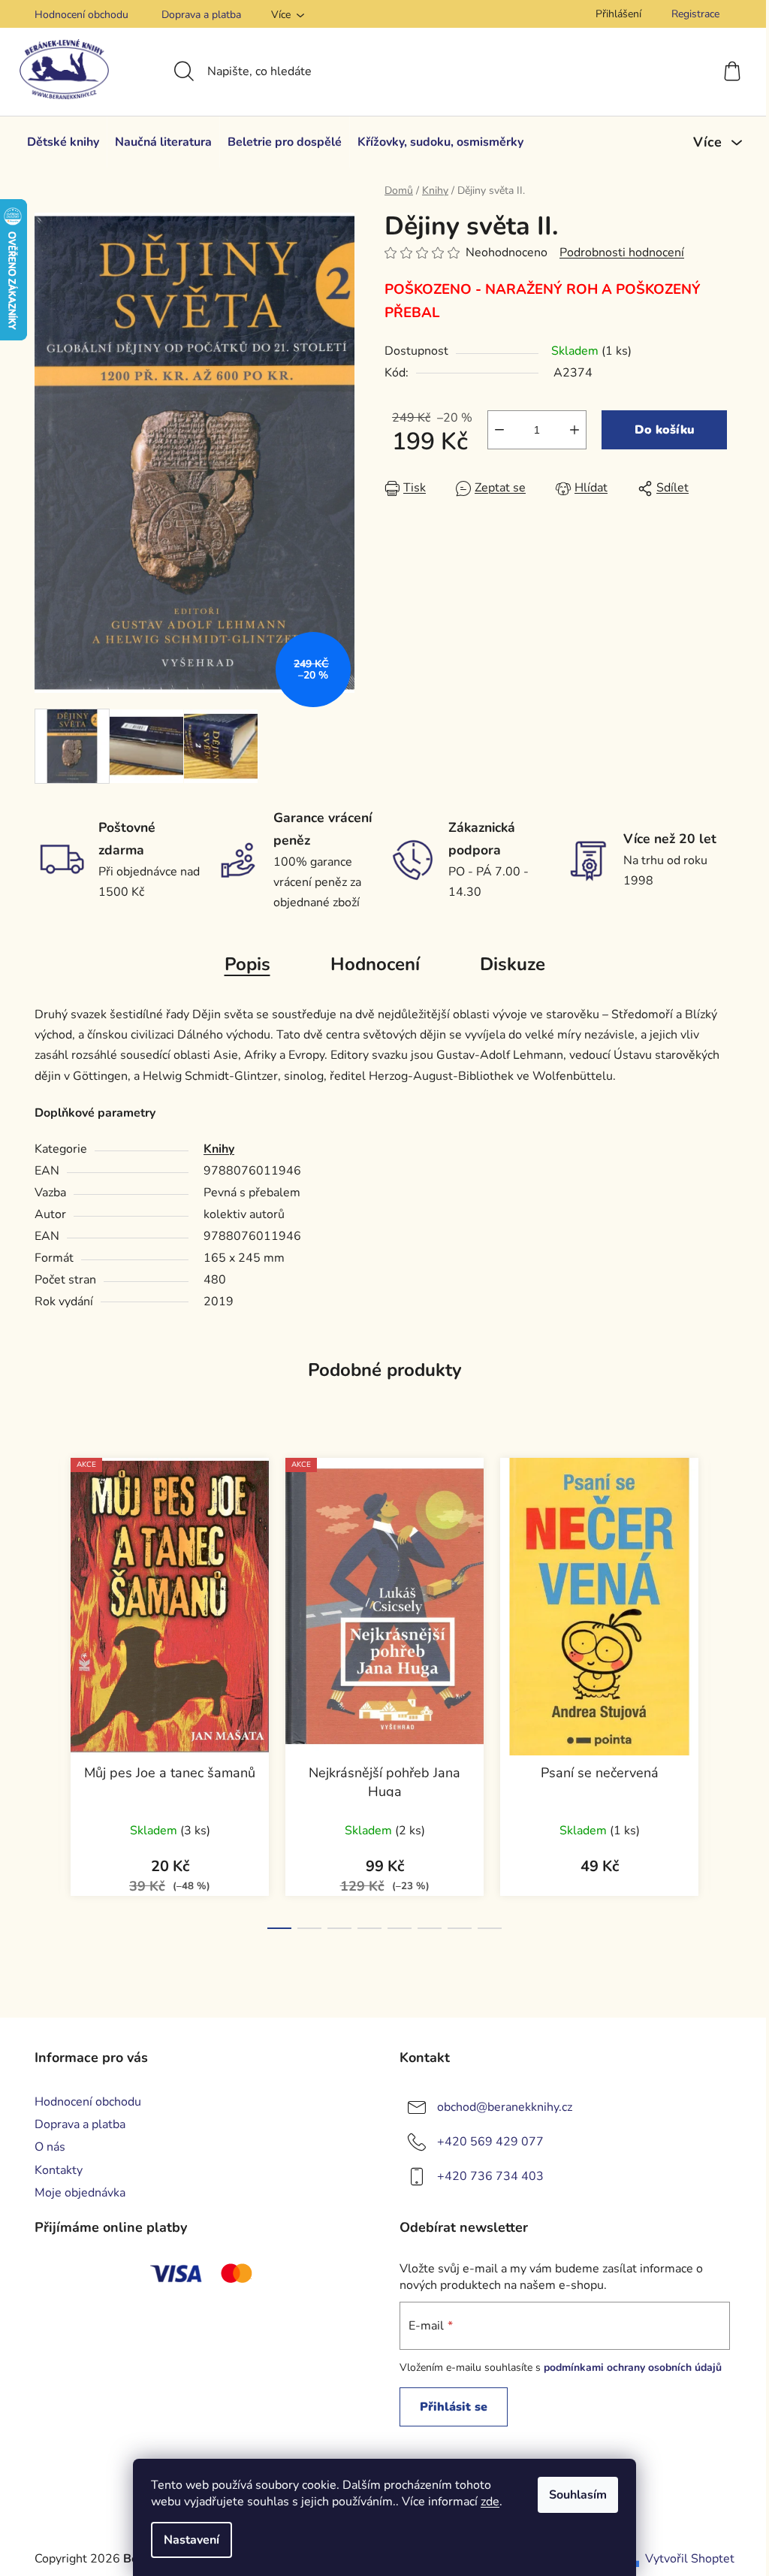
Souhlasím (578, 2495)
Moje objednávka (80, 2193)
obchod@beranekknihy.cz (505, 2107)
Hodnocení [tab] (375, 964)
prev (47, 1689)
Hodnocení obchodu (81, 15)
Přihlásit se (454, 2407)
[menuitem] (63, 142)
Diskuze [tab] (513, 964)
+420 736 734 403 (490, 2176)
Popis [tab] (247, 964)
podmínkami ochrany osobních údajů (633, 2367)
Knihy (219, 1149)
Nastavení (191, 2540)
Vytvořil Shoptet (690, 2559)
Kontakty (59, 2170)
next (722, 1689)
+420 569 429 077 (490, 2142)
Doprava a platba (201, 15)
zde (490, 2502)
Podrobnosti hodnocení (622, 252)
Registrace (695, 14)
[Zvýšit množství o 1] (574, 430)
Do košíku (665, 430)
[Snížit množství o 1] (499, 430)
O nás (50, 2147)
